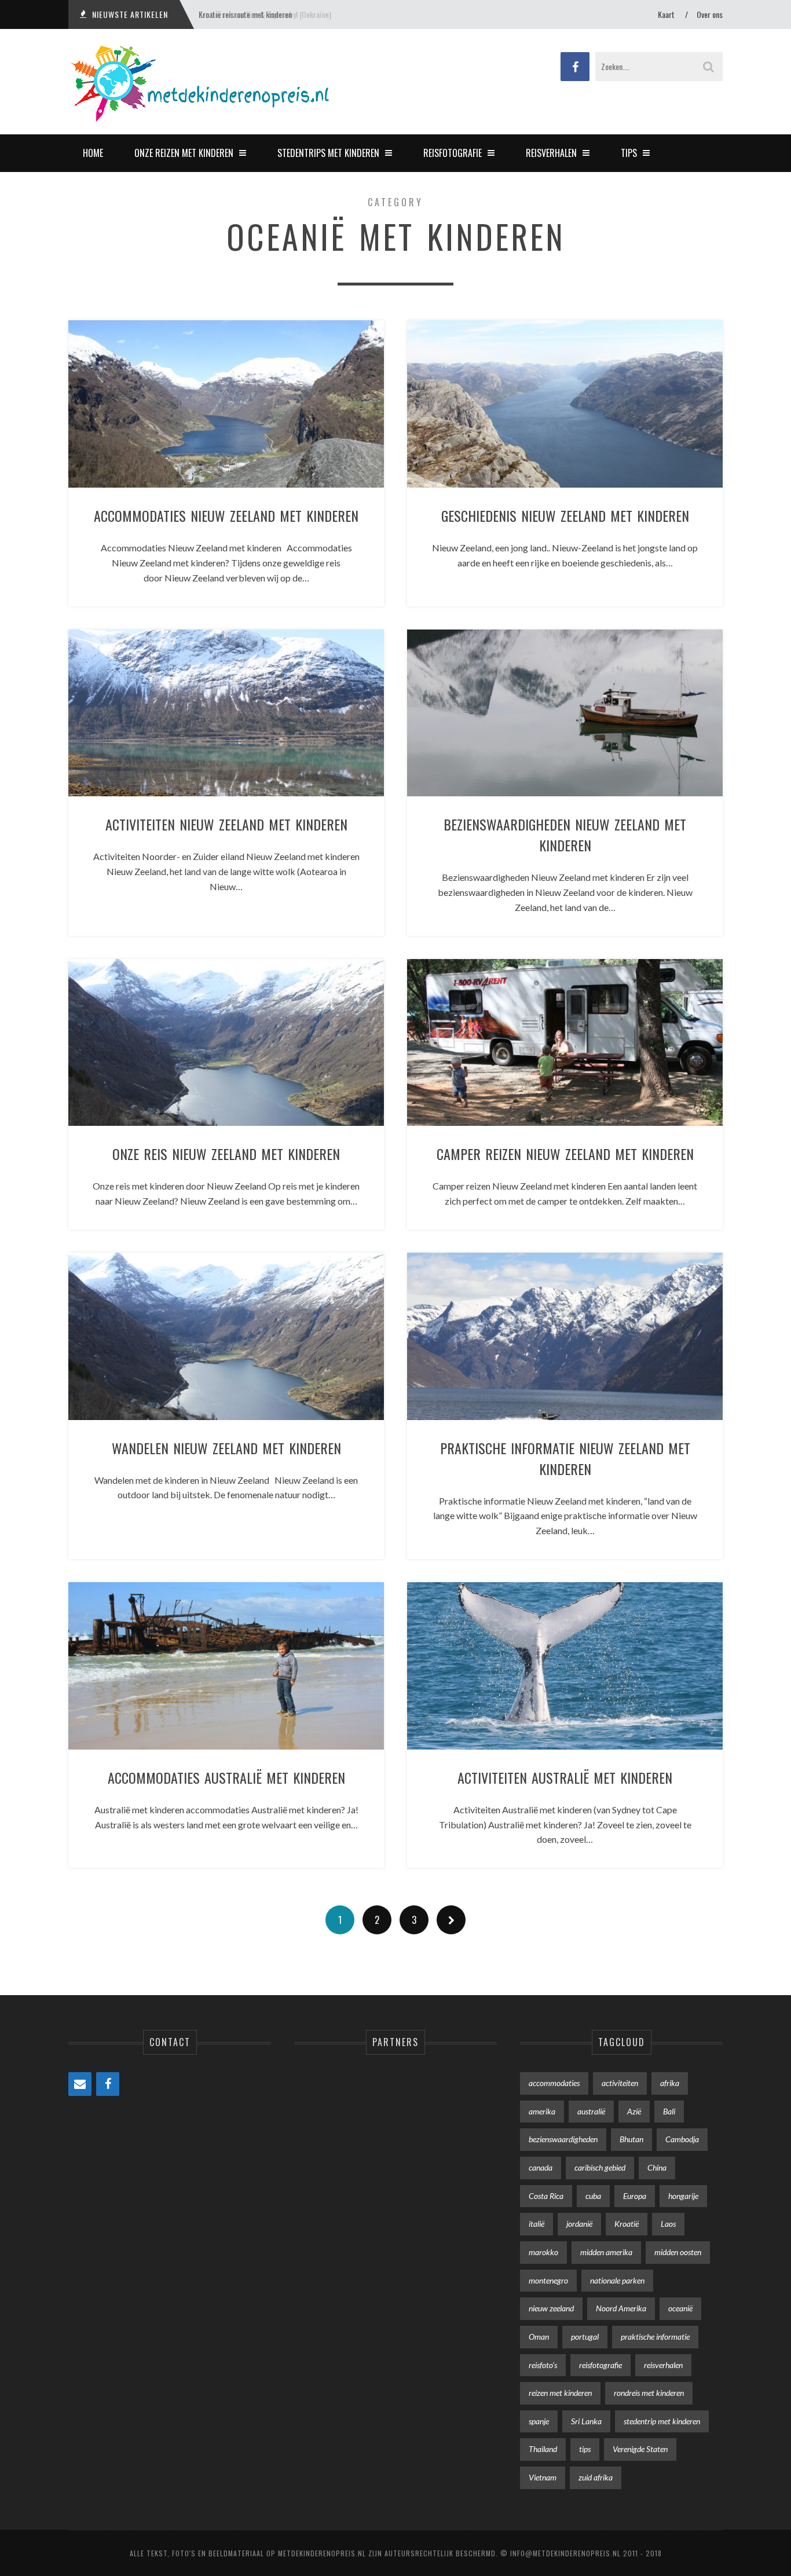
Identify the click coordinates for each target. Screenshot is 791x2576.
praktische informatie (655, 2337)
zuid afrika (596, 2477)
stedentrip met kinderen (662, 2421)
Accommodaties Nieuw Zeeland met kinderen (226, 515)
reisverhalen (663, 2365)
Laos (668, 2224)
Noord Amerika (621, 2308)
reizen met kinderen (560, 2393)
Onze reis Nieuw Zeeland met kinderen (226, 1154)
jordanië (579, 2224)
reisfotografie (600, 2365)
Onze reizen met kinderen (184, 153)
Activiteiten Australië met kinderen (565, 1777)
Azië (634, 2111)
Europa (635, 2196)
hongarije (683, 2196)
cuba (593, 2196)
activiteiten (620, 2083)
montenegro (548, 2280)
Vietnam (543, 2477)
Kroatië (627, 2224)
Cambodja (682, 2139)
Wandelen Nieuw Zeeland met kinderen (226, 1448)
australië (591, 2111)
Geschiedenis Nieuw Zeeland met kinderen (565, 515)
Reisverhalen (551, 153)
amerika (542, 2111)
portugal (585, 2337)
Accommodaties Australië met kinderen (226, 1777)
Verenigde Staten (640, 2449)
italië (537, 2224)
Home (93, 153)
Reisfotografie (453, 153)
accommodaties (554, 2083)
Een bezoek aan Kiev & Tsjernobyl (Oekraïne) (265, 14)
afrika (670, 2083)
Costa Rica (546, 2196)
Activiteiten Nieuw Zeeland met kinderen (226, 824)
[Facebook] (108, 2084)
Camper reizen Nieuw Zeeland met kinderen (565, 1154)
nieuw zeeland (551, 2308)
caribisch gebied (600, 2167)
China (657, 2167)
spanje (539, 2421)
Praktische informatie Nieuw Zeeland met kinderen (565, 1458)
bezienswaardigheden (563, 2139)
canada (541, 2167)
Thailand (543, 2449)
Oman (539, 2337)
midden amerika (606, 2252)
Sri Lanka (586, 2421)
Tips (629, 153)
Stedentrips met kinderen (328, 153)
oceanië (680, 2308)
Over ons (710, 14)
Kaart (666, 14)
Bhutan (631, 2139)
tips (585, 2449)
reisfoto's (543, 2365)
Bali (669, 2111)
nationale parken (617, 2280)
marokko (543, 2252)
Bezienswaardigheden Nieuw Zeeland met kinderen (565, 835)
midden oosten (678, 2252)
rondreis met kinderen (649, 2393)
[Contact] (80, 2084)
